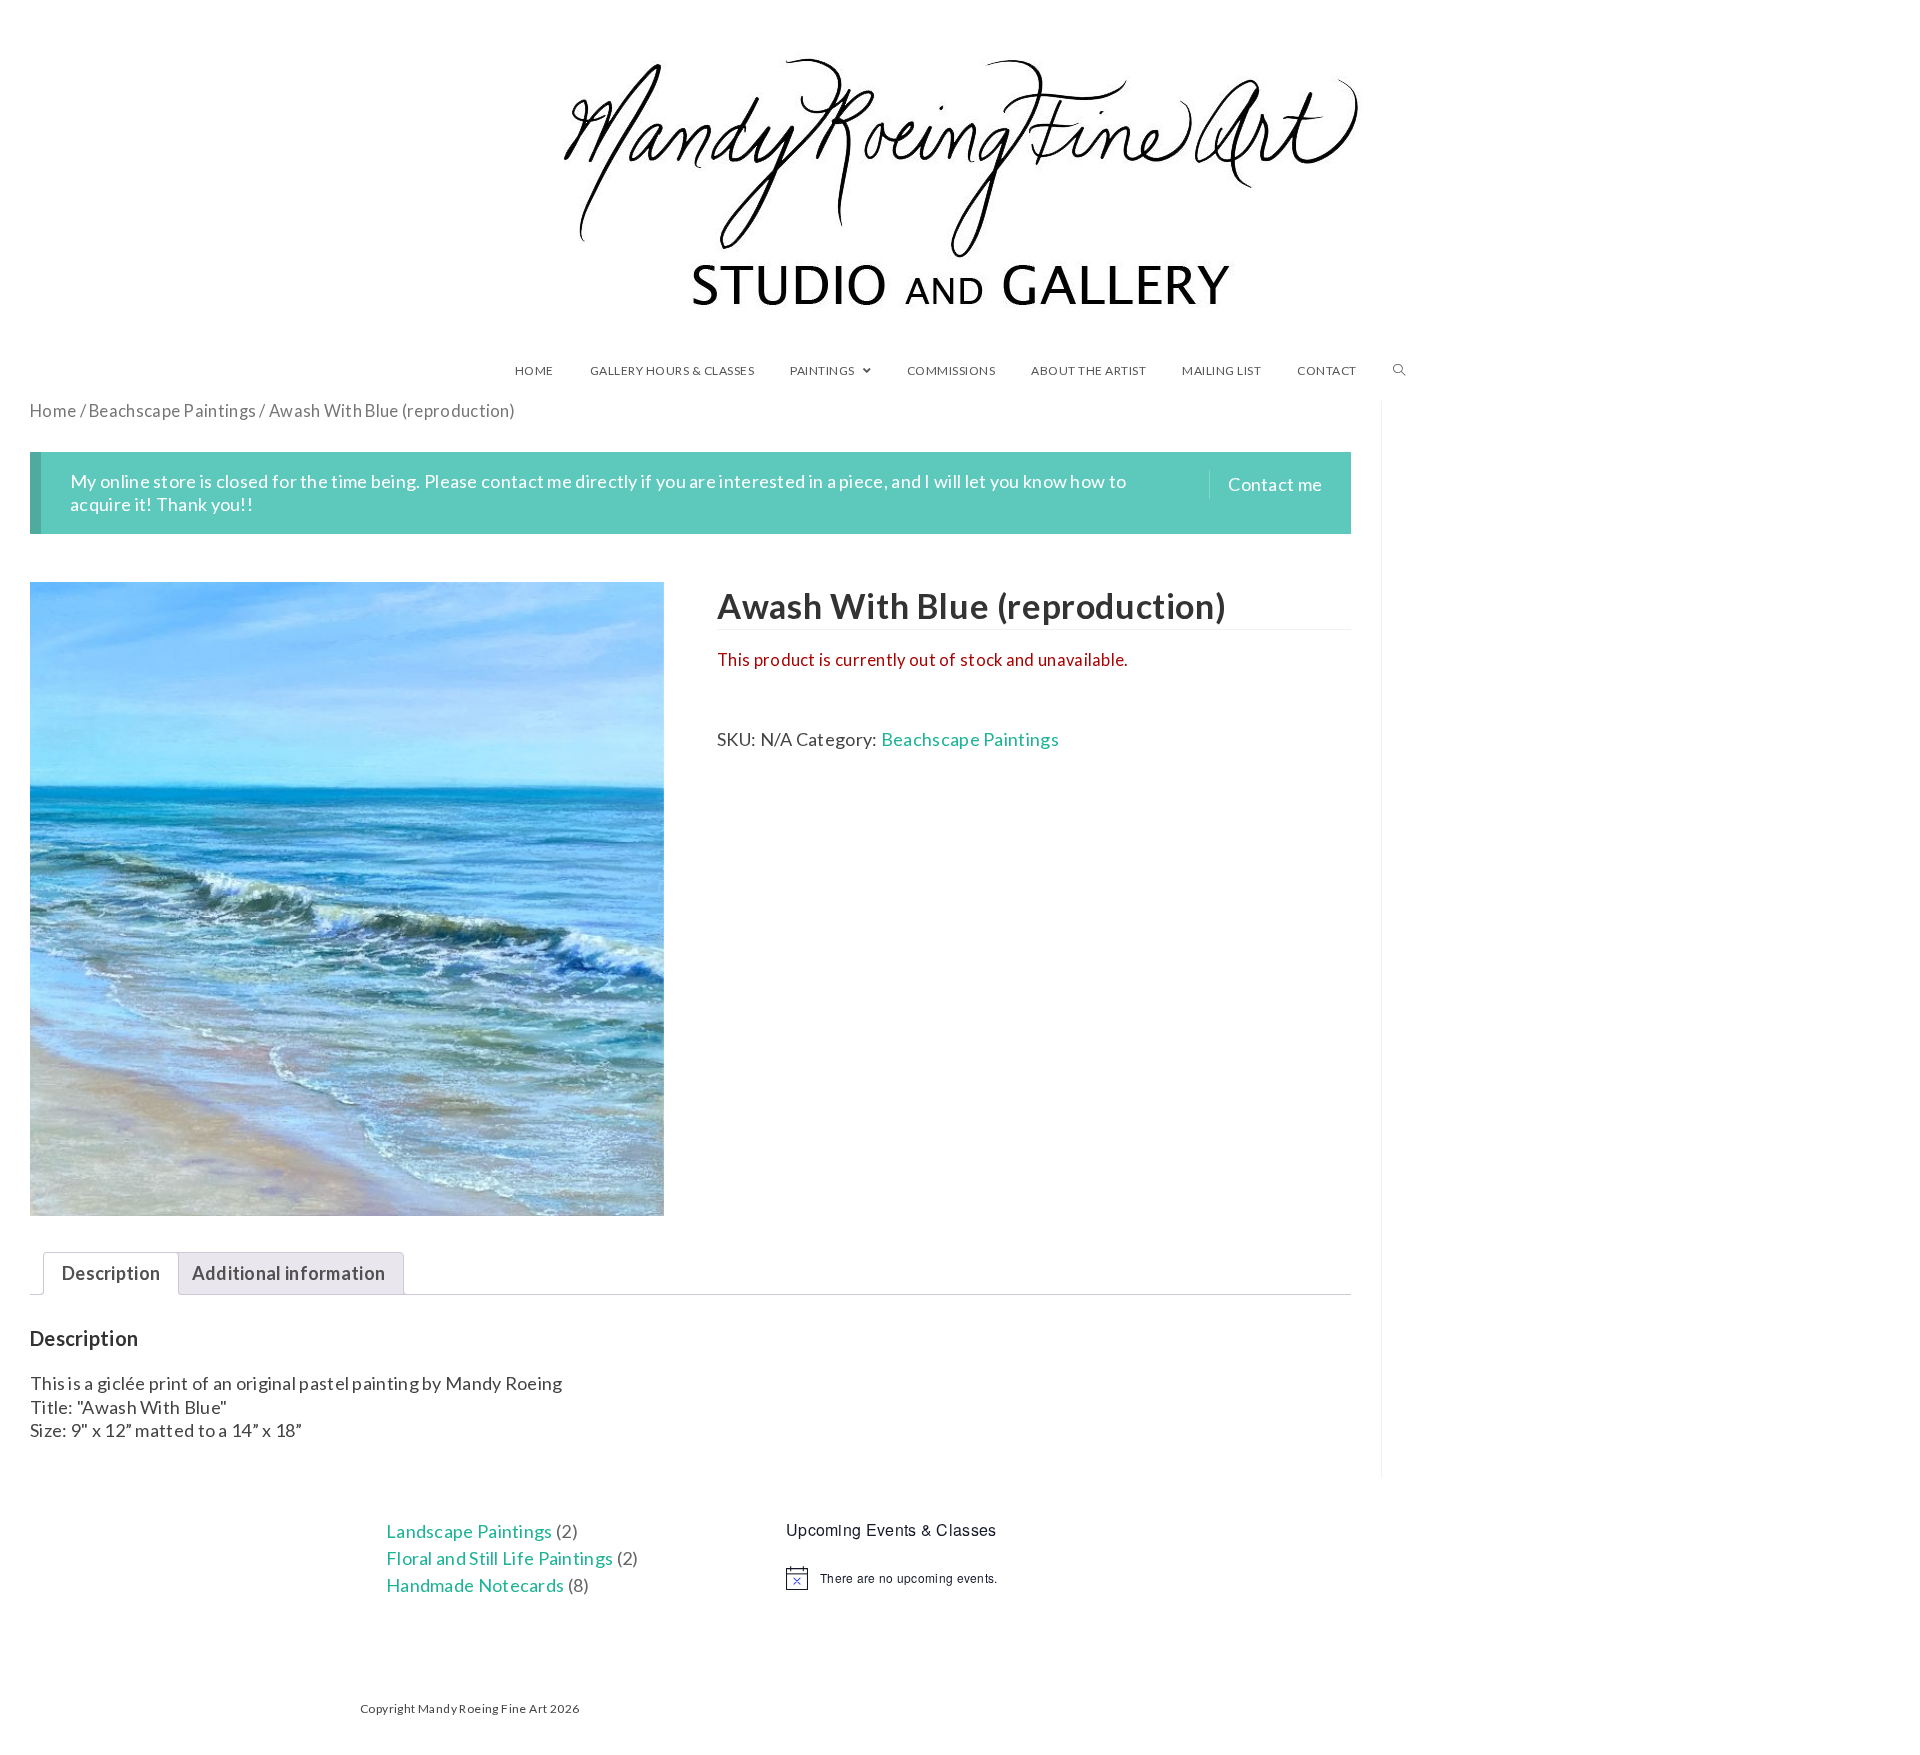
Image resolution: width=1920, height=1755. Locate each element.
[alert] (960, 1578)
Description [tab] (111, 1273)
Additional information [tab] (289, 1273)
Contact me (1275, 484)
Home (53, 411)
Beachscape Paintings (172, 411)
